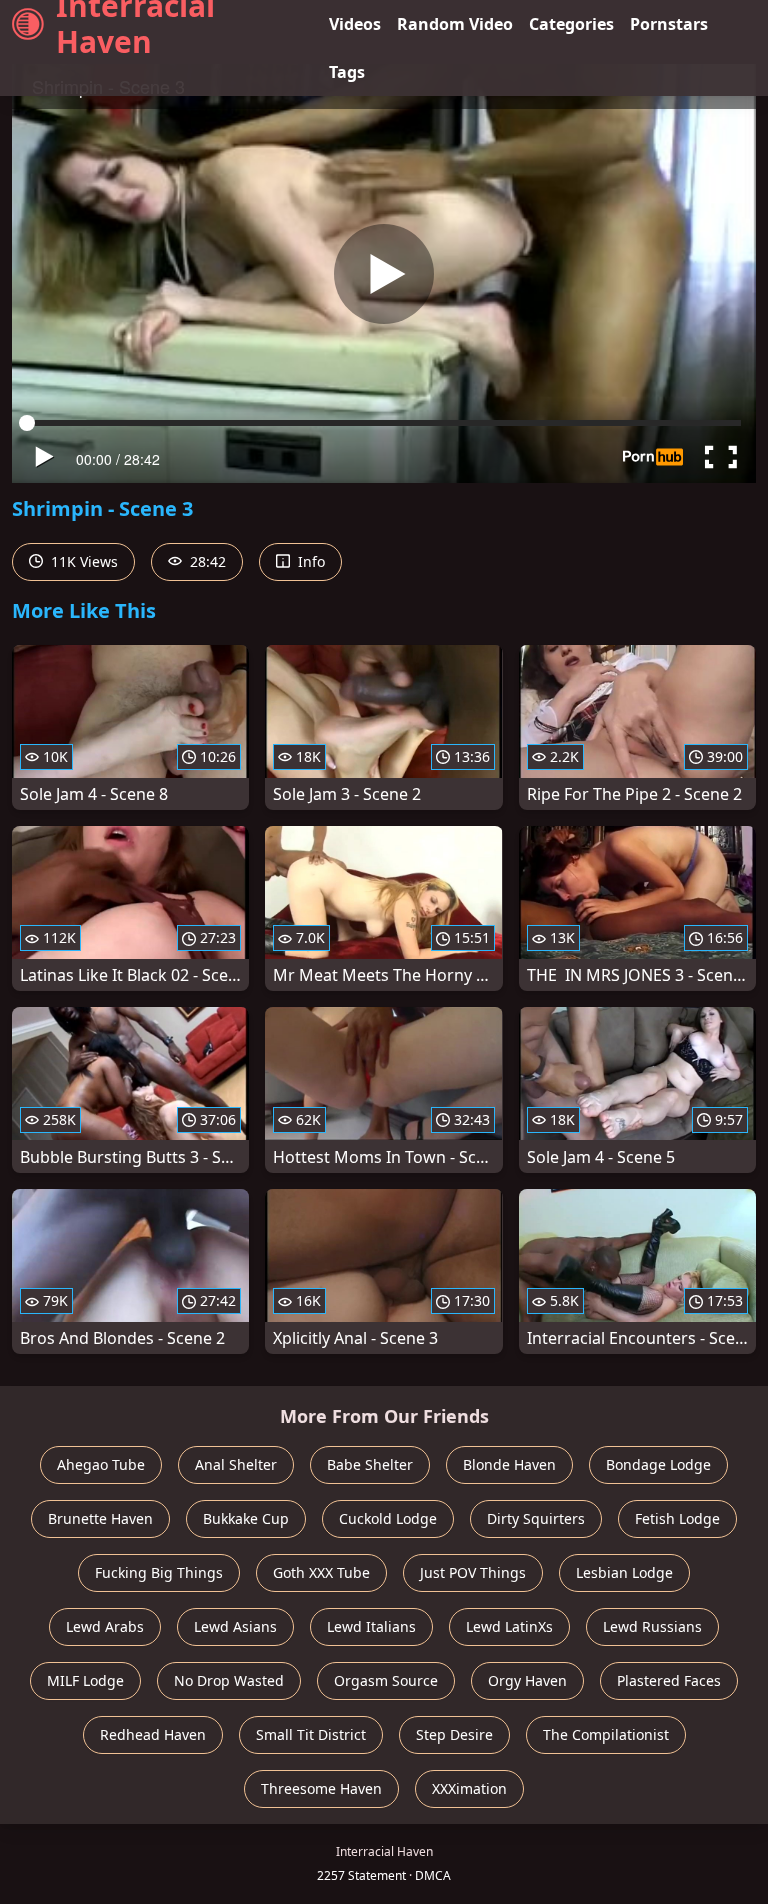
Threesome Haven (321, 1788)
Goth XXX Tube (321, 1572)
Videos (355, 24)
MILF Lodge (85, 1680)
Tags (347, 72)
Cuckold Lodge (388, 1518)
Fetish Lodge (677, 1518)
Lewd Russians (652, 1626)
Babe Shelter (370, 1464)
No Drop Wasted (229, 1680)
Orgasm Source (386, 1680)
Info (309, 561)
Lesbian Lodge (624, 1572)
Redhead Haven (153, 1734)
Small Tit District (311, 1734)
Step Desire (454, 1734)
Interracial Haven (135, 24)
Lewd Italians (371, 1626)
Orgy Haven (527, 1680)
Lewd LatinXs (509, 1626)
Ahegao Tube (101, 1464)
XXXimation (469, 1788)
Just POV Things (473, 1572)
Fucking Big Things (159, 1572)
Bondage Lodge (658, 1464)
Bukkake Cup (246, 1518)
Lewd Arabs (105, 1626)
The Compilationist (606, 1734)
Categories (571, 24)
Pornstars (669, 24)
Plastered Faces (669, 1680)
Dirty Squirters (536, 1518)
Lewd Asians (235, 1626)
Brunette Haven (100, 1518)
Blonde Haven (509, 1464)
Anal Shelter (236, 1464)
